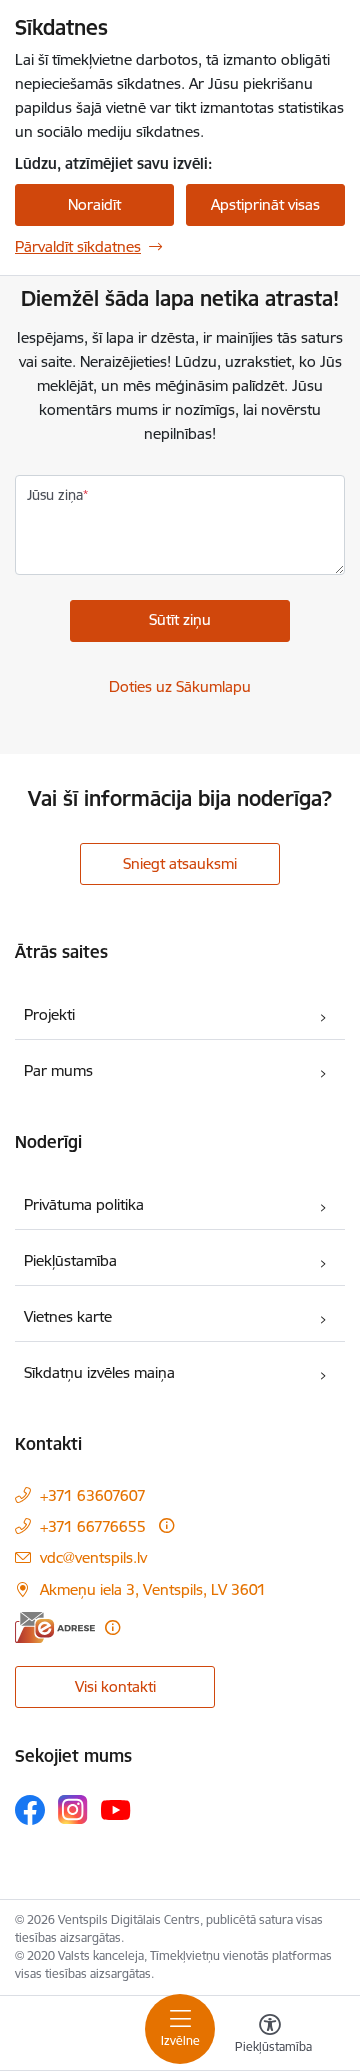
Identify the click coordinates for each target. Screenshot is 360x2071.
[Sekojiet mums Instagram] (73, 1809)
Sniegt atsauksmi (180, 863)
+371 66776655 (93, 1526)
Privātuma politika (84, 1204)
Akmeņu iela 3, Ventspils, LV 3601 (153, 1589)
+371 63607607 (93, 1495)
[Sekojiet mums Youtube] (116, 1809)
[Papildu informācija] (166, 1525)
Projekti (49, 1014)
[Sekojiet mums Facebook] (30, 1810)
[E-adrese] (55, 1627)
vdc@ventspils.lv (93, 1557)
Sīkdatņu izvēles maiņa (99, 1372)
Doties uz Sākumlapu (180, 686)
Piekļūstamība (70, 1260)
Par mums (58, 1070)
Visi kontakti (115, 1686)
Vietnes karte (68, 1316)
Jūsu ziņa (55, 495)
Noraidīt (94, 204)
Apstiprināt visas (265, 204)
